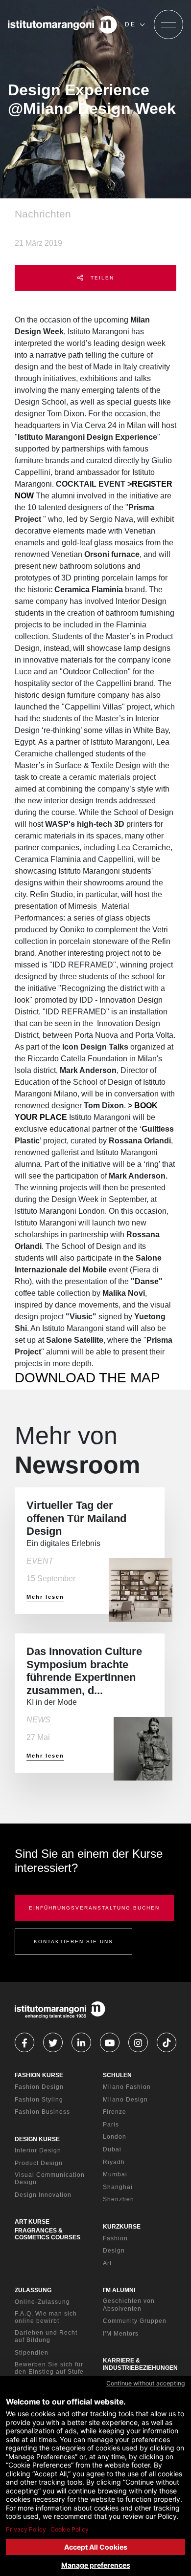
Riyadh (114, 2162)
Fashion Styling (39, 2100)
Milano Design (125, 2100)
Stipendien (32, 2353)
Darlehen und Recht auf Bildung (46, 2337)
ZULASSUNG (33, 2290)
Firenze (115, 2112)
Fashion (115, 2238)
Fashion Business (42, 2112)
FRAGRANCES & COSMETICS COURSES (48, 2234)
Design (114, 2251)
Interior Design (38, 2150)
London (115, 2137)
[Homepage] (62, 24)
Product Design (39, 2163)
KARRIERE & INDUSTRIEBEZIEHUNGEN (140, 2364)
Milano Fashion (127, 2087)
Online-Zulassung (42, 2302)
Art (107, 2263)
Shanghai (118, 2187)
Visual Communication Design (50, 2179)
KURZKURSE (122, 2227)
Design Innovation (43, 2195)
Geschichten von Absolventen (129, 2305)
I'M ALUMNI (119, 2290)
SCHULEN (117, 2075)
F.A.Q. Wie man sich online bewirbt (46, 2318)
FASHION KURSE (39, 2075)
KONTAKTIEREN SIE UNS (73, 1942)
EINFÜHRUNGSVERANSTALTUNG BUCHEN (94, 1908)
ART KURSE (32, 2222)
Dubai (112, 2149)
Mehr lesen (45, 1597)
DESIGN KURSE (37, 2139)
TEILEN (101, 278)
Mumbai (115, 2174)
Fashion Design (39, 2087)
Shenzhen (119, 2199)
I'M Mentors (121, 2334)
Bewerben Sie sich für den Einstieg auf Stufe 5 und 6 (49, 2372)
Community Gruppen (135, 2321)
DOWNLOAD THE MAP (87, 1378)
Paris (111, 2125)
